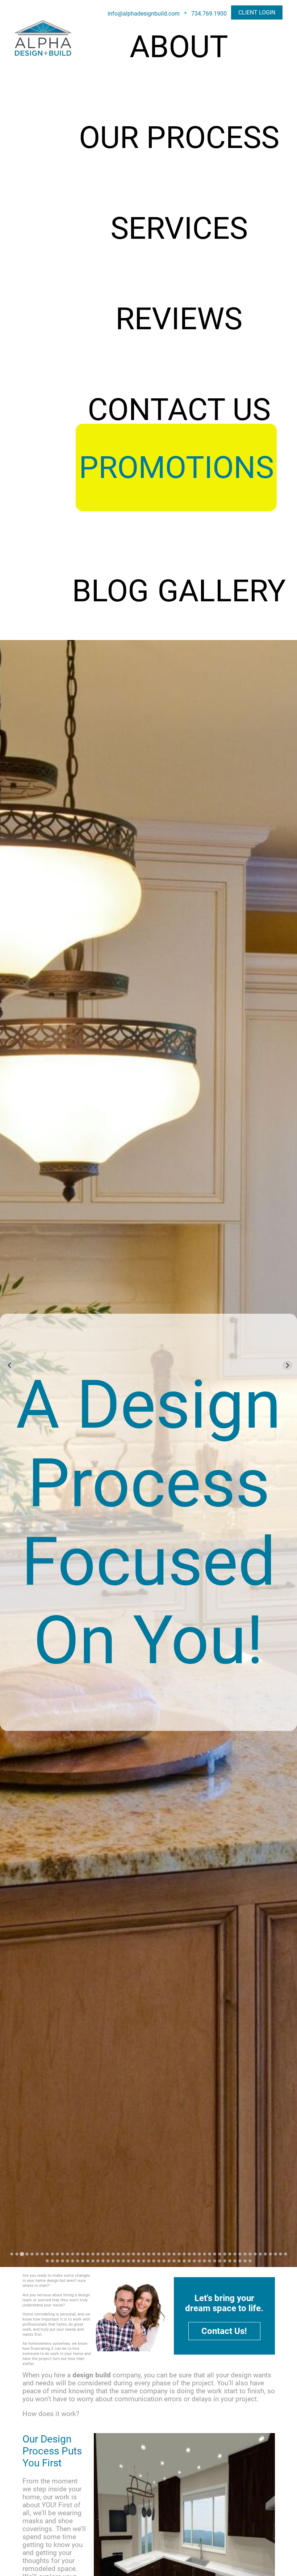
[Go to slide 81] (174, 2261)
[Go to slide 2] (17, 2254)
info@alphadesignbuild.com (144, 14)
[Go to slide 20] (108, 2254)
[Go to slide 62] (78, 2261)
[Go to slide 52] (270, 2254)
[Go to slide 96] (250, 2261)
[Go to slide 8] (47, 2254)
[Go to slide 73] (133, 2261)
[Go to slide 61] (72, 2261)
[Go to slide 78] (159, 2261)
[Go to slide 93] (235, 2261)
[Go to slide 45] (235, 2254)
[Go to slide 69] (113, 2261)
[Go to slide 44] (230, 2254)
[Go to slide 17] (93, 2254)
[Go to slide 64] (88, 2261)
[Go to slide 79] (164, 2261)
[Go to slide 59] (62, 2261)
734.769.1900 (209, 14)
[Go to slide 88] (209, 2261)
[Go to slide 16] (88, 2254)
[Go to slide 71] (123, 2261)
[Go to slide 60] (67, 2261)
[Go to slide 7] (42, 2254)
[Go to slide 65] (93, 2261)
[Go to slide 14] (78, 2254)
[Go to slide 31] (164, 2254)
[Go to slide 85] (194, 2261)
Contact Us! (224, 2331)
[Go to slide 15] (83, 2254)
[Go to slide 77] (154, 2261)
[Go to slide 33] (174, 2254)
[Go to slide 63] (83, 2261)
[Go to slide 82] (179, 2261)
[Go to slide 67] (103, 2261)
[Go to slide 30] (159, 2254)
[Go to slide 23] (123, 2254)
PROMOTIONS (176, 467)
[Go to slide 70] (118, 2261)
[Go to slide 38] (199, 2254)
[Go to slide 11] (62, 2254)
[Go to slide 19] (103, 2254)
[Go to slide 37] (194, 2254)
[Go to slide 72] (128, 2261)
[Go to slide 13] (72, 2254)
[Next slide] (287, 1365)
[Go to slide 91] (225, 2261)
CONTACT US (179, 410)
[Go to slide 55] (285, 2254)
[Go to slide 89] (214, 2261)
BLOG (110, 591)
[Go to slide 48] (250, 2254)
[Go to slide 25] (133, 2254)
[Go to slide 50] (260, 2254)
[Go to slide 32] (169, 2254)
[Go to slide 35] (184, 2254)
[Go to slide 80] (169, 2261)
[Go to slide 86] (199, 2261)
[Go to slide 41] (214, 2254)
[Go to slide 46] (240, 2254)
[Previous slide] (10, 1365)
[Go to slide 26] (138, 2254)
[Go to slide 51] (265, 2254)
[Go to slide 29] (154, 2254)
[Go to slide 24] (128, 2254)
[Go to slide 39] (204, 2254)
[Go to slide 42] (219, 2254)
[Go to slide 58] (57, 2261)
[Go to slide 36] (189, 2254)
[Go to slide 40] (209, 2254)
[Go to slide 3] (22, 2254)
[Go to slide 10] (57, 2254)
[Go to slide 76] (148, 2261)
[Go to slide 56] (47, 2261)
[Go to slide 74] (138, 2261)
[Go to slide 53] (275, 2254)
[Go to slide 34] (179, 2254)
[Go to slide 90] (219, 2261)
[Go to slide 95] (245, 2261)
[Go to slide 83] (184, 2261)
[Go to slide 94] (240, 2261)
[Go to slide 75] (143, 2261)
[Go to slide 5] (32, 2254)
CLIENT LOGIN (257, 12)
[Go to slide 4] (27, 2254)
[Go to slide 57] (52, 2261)
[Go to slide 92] (230, 2261)
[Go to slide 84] (189, 2261)
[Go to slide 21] (113, 2254)
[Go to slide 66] (98, 2261)
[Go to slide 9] (52, 2254)
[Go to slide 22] (118, 2254)
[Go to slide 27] (143, 2254)
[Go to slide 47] (245, 2254)
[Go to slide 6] (37, 2254)
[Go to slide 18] (98, 2254)
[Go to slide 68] (108, 2261)
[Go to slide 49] (255, 2254)
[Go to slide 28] (148, 2254)
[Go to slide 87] (204, 2261)
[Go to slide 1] (12, 2254)
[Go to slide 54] (280, 2254)
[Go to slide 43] (225, 2254)
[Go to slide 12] (67, 2254)
